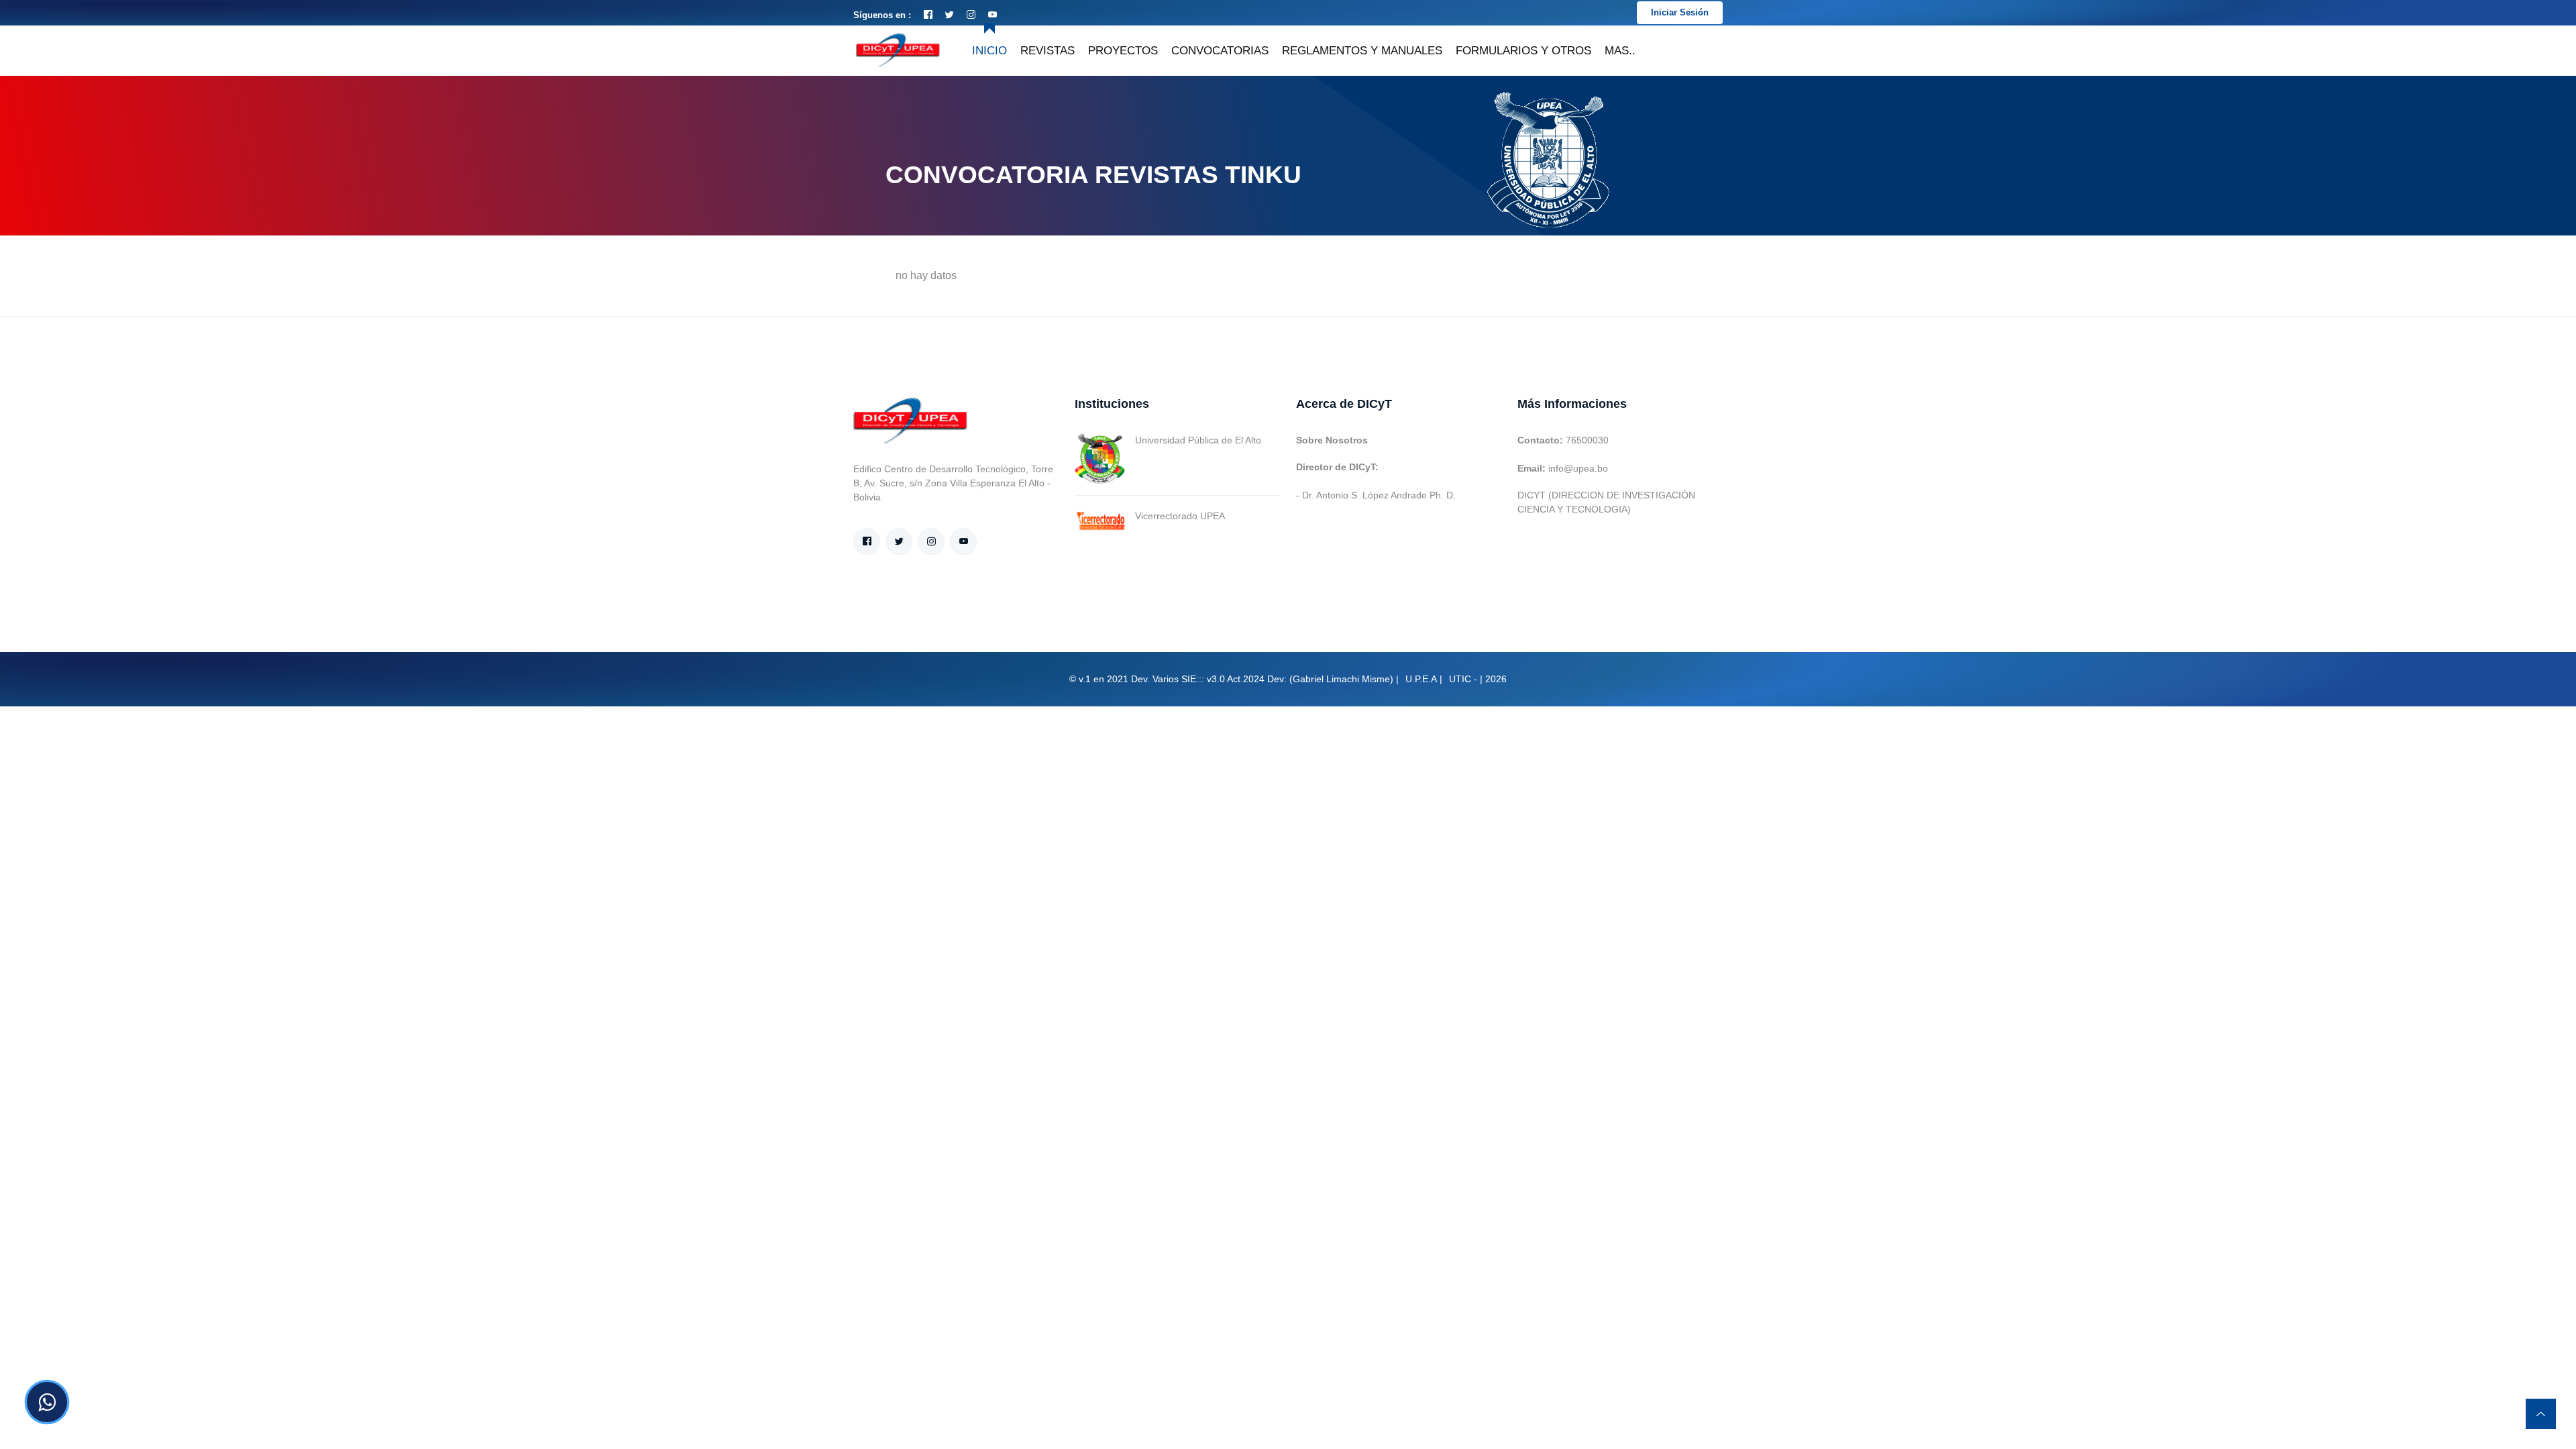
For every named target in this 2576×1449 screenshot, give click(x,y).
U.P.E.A (1421, 679)
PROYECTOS (1123, 51)
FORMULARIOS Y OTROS (1523, 51)
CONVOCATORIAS (1220, 51)
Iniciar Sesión (1680, 12)
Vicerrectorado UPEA (1180, 516)
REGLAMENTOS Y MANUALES (1362, 51)
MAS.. (1620, 51)
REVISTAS (1048, 51)
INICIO (989, 51)
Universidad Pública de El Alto (1198, 440)
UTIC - (1463, 679)
